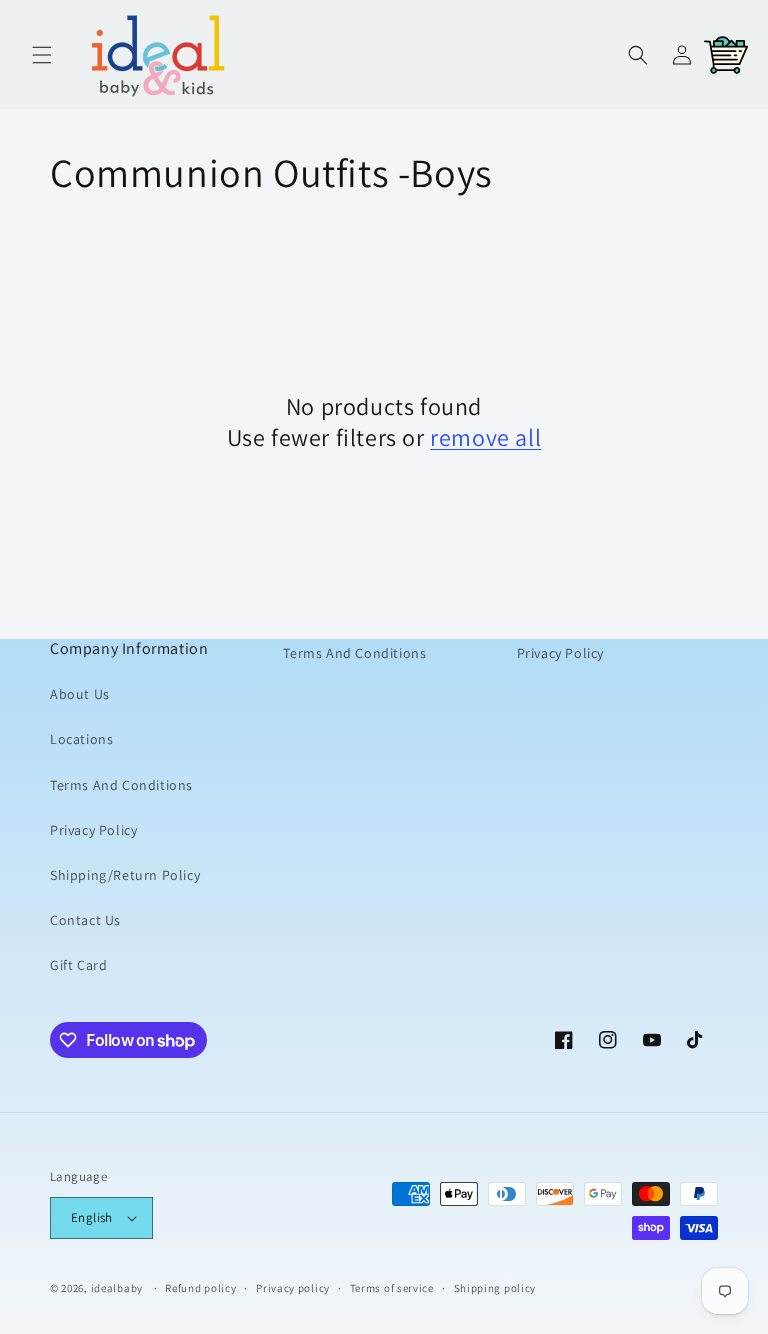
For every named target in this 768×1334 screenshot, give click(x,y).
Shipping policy (495, 1288)
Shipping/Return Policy (125, 875)
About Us (80, 694)
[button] (42, 55)
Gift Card (78, 965)
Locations (81, 739)
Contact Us (85, 920)
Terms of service (392, 1288)
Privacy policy (293, 1288)
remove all (485, 437)
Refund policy (200, 1288)
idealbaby (117, 1288)
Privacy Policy (93, 830)
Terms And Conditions (121, 785)
